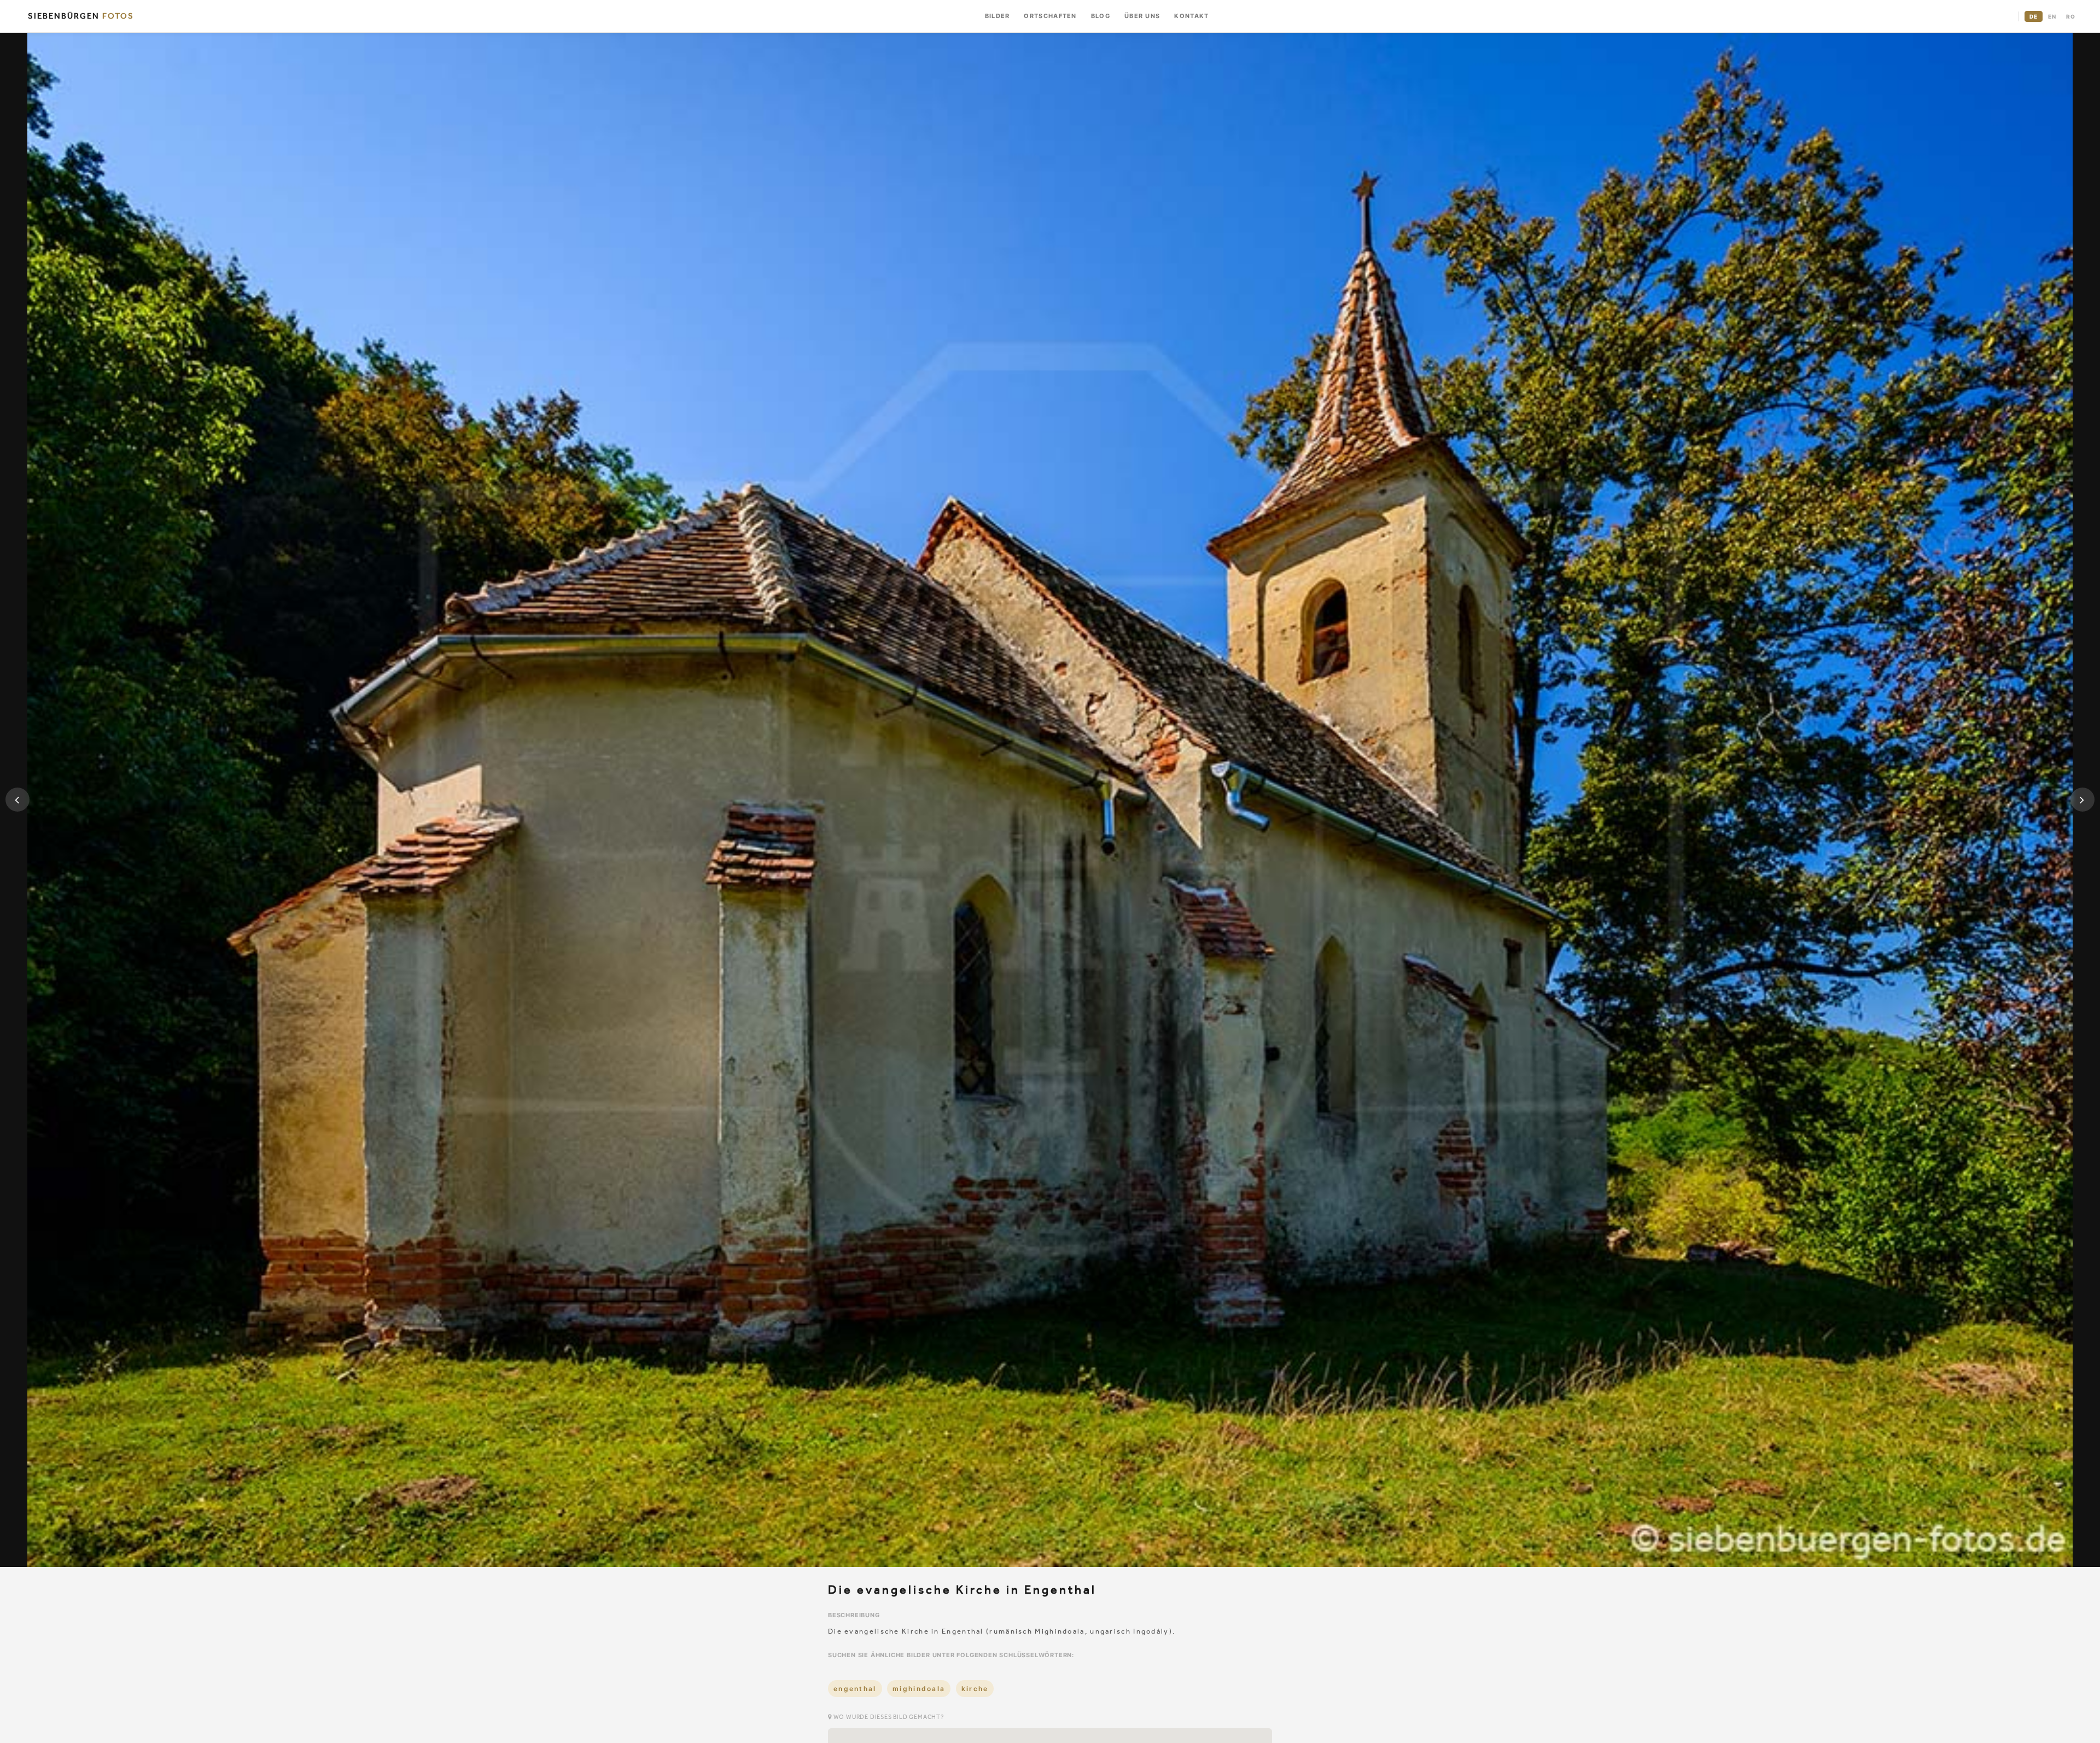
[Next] (2082, 800)
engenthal (855, 1689)
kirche (975, 1689)
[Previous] (17, 800)
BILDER (997, 16)
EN (2052, 16)
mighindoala (919, 1689)
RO (2071, 16)
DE (2034, 16)
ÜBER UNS (1142, 16)
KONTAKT (1191, 16)
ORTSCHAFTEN (1050, 16)
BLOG (1101, 16)
